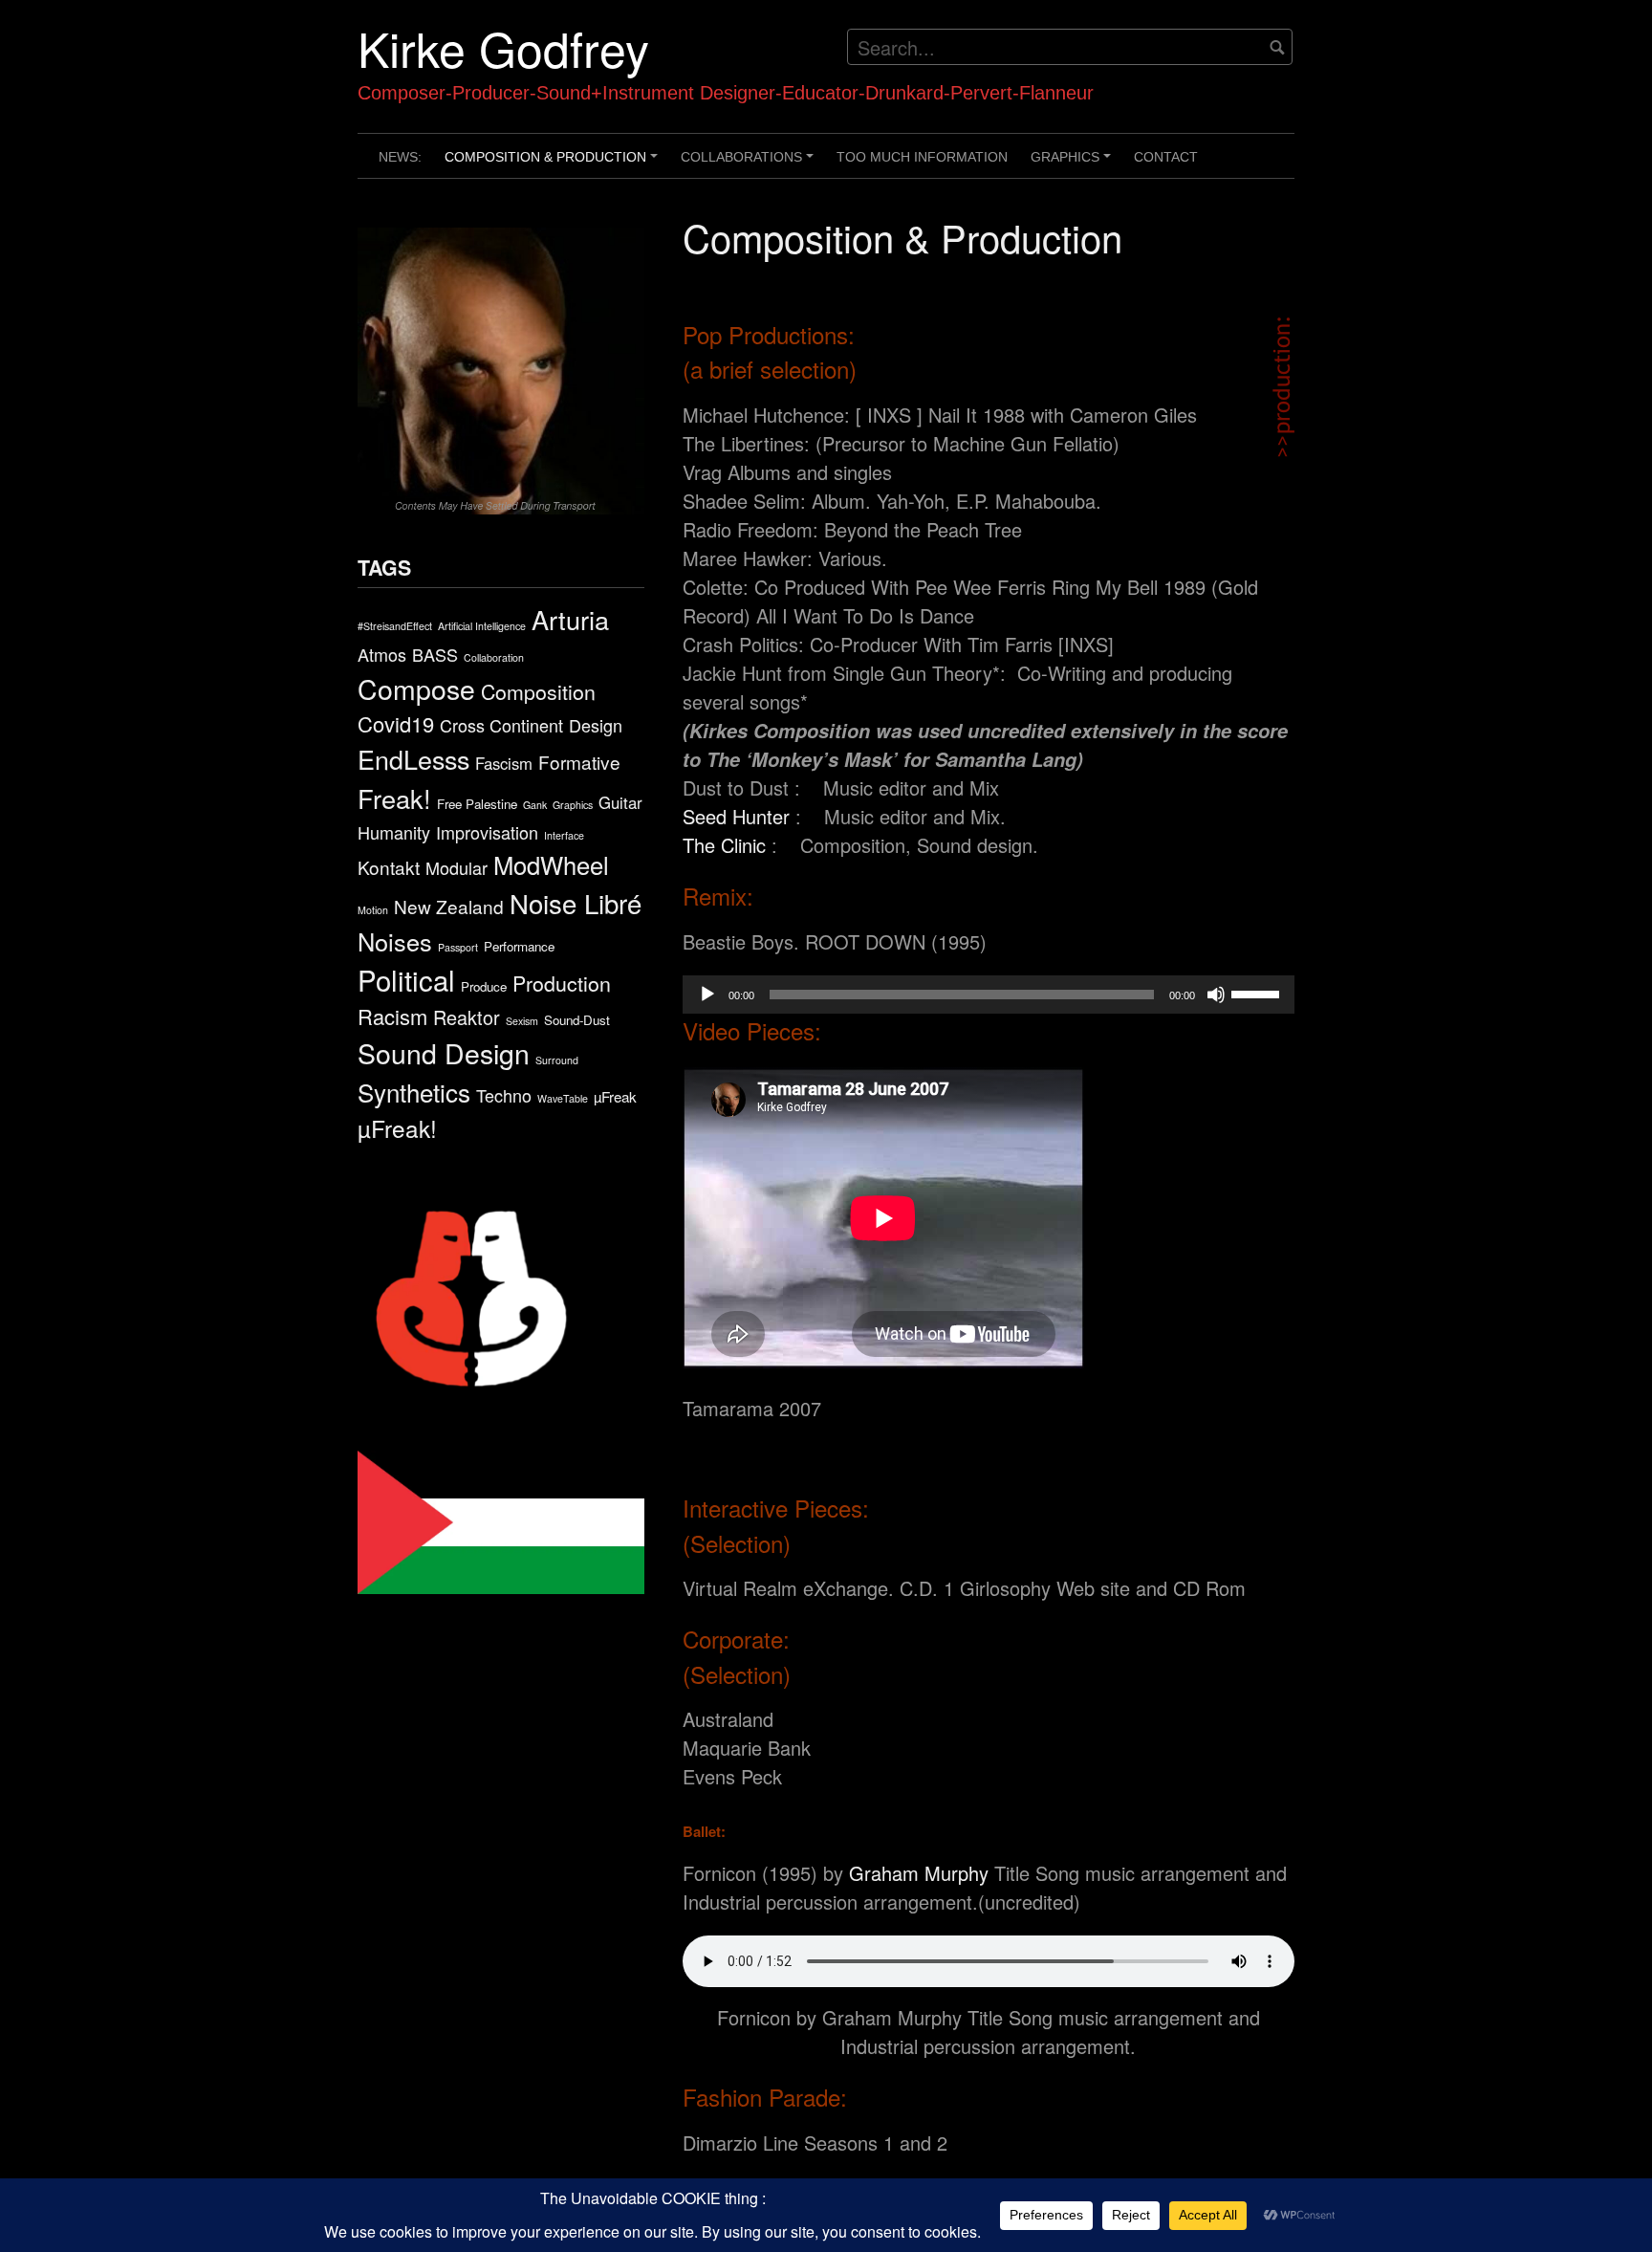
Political (406, 979)
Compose (416, 688)
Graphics (1074, 164)
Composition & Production (554, 164)
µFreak (615, 1096)
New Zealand (449, 906)
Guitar (620, 802)
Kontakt (389, 867)
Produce (484, 986)
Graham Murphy (919, 1873)
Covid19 (396, 723)
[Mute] (1216, 995)
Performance (519, 946)
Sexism (522, 1021)
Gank (535, 805)
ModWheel (551, 864)
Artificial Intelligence (482, 626)
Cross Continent (501, 725)
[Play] (707, 995)
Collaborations (750, 164)
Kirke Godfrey (503, 47)
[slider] (1258, 993)
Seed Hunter (736, 816)
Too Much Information (922, 157)
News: (400, 157)
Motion (373, 910)
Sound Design (444, 1052)
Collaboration (494, 657)
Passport (458, 947)
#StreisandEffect (395, 626)
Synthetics (414, 1092)
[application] (989, 995)
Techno (504, 1095)
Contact (1166, 157)
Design (596, 725)
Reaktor (467, 1017)
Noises (395, 941)
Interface (564, 835)
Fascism (504, 763)
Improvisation (487, 832)
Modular (456, 867)
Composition (538, 691)
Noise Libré (576, 903)
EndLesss (413, 759)
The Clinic (724, 845)
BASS (435, 654)
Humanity (394, 832)
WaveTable (563, 1098)
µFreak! (397, 1128)
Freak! (394, 798)
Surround (557, 1060)
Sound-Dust (577, 1020)
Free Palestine (477, 804)
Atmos (382, 654)
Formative (579, 762)
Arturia (570, 619)
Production (562, 983)
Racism (392, 1016)
